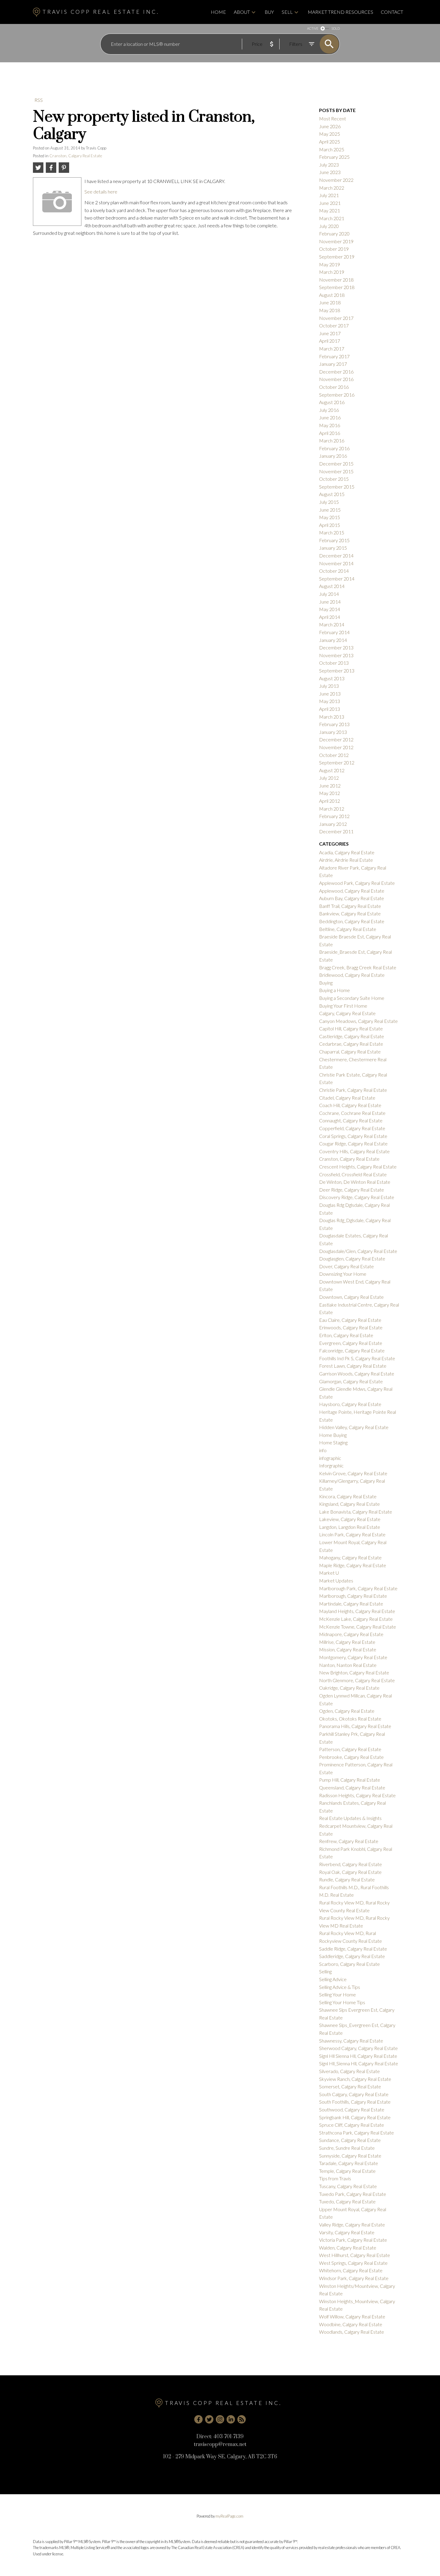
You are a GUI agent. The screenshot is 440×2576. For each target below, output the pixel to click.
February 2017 (334, 356)
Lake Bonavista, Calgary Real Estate (356, 1512)
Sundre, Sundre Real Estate (347, 2148)
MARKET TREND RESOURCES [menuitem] (340, 12)
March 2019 (332, 272)
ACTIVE (313, 28)
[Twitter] (209, 2419)
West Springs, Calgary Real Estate (353, 2263)
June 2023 (330, 172)
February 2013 (334, 724)
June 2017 (330, 333)
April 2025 (330, 142)
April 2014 (330, 617)
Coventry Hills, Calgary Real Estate (354, 1151)
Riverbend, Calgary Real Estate (351, 1864)
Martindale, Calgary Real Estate (351, 1604)
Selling (325, 1971)
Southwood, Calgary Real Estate (352, 2109)
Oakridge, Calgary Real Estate (349, 1688)
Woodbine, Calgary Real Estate (351, 2324)
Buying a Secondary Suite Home (352, 998)
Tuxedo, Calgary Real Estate (347, 2201)
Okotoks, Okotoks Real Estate (350, 1719)
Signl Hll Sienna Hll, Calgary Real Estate (358, 2056)
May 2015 (330, 517)
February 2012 (334, 816)
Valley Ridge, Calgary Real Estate (352, 2224)
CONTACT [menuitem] (392, 12)
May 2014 (330, 609)
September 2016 (337, 395)
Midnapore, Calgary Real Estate (351, 1634)
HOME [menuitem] (218, 12)
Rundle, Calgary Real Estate (347, 1879)
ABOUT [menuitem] (242, 12)
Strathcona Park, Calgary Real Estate (356, 2133)
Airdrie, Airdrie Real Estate (346, 860)
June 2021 (330, 203)
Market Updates (336, 1580)
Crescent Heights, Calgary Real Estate (358, 1167)
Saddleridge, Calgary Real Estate (352, 1956)
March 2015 (332, 532)
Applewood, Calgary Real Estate (352, 891)
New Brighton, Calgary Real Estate (354, 1672)
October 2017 (334, 325)
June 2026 (330, 126)
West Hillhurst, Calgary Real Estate (355, 2255)
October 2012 (334, 755)
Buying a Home (334, 990)
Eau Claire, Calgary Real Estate (350, 1320)
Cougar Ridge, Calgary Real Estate (353, 1143)
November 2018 (336, 280)
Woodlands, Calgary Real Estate (352, 2332)
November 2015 (336, 471)
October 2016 (334, 387)
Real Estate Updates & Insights (350, 1818)
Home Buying (333, 1435)
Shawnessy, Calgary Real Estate (351, 2041)
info (323, 1450)
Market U (329, 1573)
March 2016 (332, 440)
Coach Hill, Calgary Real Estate (350, 1105)
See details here (101, 192)
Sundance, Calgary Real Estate (350, 2140)
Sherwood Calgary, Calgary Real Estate (358, 2048)
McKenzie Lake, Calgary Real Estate (356, 1619)
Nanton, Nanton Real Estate (348, 1665)
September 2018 (337, 287)
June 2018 (330, 302)
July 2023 (329, 165)
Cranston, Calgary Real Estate (76, 156)
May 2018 (330, 310)
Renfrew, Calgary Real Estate (349, 1841)
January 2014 (333, 640)
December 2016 (336, 372)
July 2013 (329, 686)
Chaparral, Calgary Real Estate (350, 1052)
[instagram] (220, 2419)
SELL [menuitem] (287, 12)
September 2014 (337, 579)
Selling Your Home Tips (342, 2002)
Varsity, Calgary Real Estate (347, 2232)
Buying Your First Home (343, 1006)
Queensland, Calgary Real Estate (352, 1787)
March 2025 (332, 149)
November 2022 (336, 180)
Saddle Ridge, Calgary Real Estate (353, 1949)
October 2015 (334, 479)
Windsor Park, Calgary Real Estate (354, 2278)
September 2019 (337, 257)
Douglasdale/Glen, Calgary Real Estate (358, 1251)
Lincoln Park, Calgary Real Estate (352, 1534)
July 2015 (329, 502)
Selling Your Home (337, 1994)
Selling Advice (333, 1979)
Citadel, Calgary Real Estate (347, 1098)
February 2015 (334, 540)
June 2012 (330, 786)
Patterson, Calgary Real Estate (350, 1749)
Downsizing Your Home (343, 1274)
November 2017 (336, 318)
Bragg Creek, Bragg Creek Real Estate (358, 967)
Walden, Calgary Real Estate (348, 2248)
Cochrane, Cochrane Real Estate (352, 1113)
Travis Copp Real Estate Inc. (101, 12)
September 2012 (337, 762)
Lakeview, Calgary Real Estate (350, 1519)
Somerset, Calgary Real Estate (350, 2086)
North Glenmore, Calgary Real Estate (357, 1680)
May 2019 (330, 264)
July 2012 (329, 778)
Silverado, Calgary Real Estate (349, 2071)
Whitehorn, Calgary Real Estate (351, 2270)
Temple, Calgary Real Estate (347, 2171)
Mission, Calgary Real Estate (348, 1649)
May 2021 (330, 210)
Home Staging (333, 1442)
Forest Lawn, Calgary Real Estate (353, 1366)
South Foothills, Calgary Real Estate (355, 2102)
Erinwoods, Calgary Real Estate (351, 1327)
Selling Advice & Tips (340, 1987)
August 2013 (332, 678)
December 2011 (336, 831)
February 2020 (334, 233)
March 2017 (332, 349)
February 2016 (334, 448)
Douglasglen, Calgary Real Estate (352, 1258)
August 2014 (332, 586)
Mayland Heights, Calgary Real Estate (357, 1611)
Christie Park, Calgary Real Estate (353, 1090)
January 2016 (333, 456)
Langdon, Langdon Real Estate (350, 1527)
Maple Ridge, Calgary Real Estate (353, 1565)
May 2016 (330, 425)
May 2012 (330, 793)
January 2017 (333, 364)
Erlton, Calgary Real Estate (346, 1335)
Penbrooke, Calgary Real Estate (351, 1757)
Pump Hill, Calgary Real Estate (350, 1780)
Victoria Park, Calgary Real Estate (353, 2240)
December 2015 (336, 464)
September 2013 (337, 671)
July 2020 (329, 226)
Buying (326, 983)
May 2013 (330, 701)
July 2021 (329, 195)
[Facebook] (198, 2419)
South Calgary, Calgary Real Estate (354, 2094)
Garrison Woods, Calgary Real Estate (357, 1374)
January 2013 (333, 732)
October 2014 (334, 571)
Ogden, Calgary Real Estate (347, 1711)
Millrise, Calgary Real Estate (347, 1642)
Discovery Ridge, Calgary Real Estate (357, 1197)
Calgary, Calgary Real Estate (347, 1013)
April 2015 (330, 525)
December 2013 (336, 647)
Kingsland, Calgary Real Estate (349, 1504)
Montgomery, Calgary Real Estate (353, 1657)
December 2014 (336, 555)
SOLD (336, 28)
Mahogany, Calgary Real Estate (350, 1557)
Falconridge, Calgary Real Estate (352, 1350)
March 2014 (332, 624)
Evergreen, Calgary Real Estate (351, 1343)
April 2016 (330, 433)
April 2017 (330, 341)
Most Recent (333, 118)
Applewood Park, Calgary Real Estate (357, 883)
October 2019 (334, 249)
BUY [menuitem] (269, 12)
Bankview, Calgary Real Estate (350, 913)
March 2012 (332, 809)
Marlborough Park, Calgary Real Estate (358, 1588)
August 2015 (332, 494)
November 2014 (336, 563)
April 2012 (330, 801)
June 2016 (330, 417)
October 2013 (334, 663)
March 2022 (332, 188)
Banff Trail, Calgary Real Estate (350, 906)
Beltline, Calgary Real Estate (348, 929)
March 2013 (332, 717)
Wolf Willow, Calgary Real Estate (352, 2316)
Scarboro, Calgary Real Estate (349, 1964)
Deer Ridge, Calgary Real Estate (352, 1190)
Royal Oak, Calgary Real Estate (350, 1872)
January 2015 (333, 548)
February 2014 (334, 632)
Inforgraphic (331, 1465)
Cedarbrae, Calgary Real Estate (351, 1044)
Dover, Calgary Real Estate (346, 1266)
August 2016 (332, 402)
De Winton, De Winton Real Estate (355, 1182)
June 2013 (330, 694)
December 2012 (336, 739)
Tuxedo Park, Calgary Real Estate (353, 2194)
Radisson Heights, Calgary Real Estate (357, 1795)
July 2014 (329, 594)
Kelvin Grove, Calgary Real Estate (353, 1473)
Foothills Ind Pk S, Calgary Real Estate (357, 1358)
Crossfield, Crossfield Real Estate (353, 1174)
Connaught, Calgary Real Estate (351, 1120)
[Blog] (242, 2419)
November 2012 (336, 747)
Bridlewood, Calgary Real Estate (352, 975)
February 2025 (334, 157)
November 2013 (336, 655)
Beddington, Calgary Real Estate (352, 921)
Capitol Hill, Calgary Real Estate (351, 1028)
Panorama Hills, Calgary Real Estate (355, 1726)
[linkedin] (231, 2419)
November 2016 (336, 379)
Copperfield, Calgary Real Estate (352, 1128)
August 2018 (332, 295)
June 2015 (330, 510)
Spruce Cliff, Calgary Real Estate (352, 2125)
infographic (330, 1458)
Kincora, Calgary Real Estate (348, 1496)
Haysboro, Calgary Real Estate (350, 1404)
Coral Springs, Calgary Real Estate (353, 1136)
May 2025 (330, 134)
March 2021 (332, 218)
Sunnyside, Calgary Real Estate (350, 2156)
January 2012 (333, 824)
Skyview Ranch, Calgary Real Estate (355, 2079)
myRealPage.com (229, 2516)
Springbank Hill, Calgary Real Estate (355, 2117)
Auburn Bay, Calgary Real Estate (352, 898)
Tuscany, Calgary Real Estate (348, 2186)
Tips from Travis (335, 2178)
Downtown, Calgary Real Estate (351, 1297)
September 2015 (337, 487)
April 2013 (330, 709)
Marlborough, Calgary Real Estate (353, 1596)
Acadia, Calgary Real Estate (347, 852)
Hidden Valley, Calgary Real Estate (354, 1427)
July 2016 (329, 410)
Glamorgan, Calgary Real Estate (351, 1381)
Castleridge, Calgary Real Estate (352, 1036)
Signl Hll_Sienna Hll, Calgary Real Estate (359, 2063)
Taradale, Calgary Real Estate (349, 2163)
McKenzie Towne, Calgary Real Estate (358, 1627)
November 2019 (336, 241)
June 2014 (330, 602)
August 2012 (332, 770)
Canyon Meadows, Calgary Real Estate (358, 1021)
